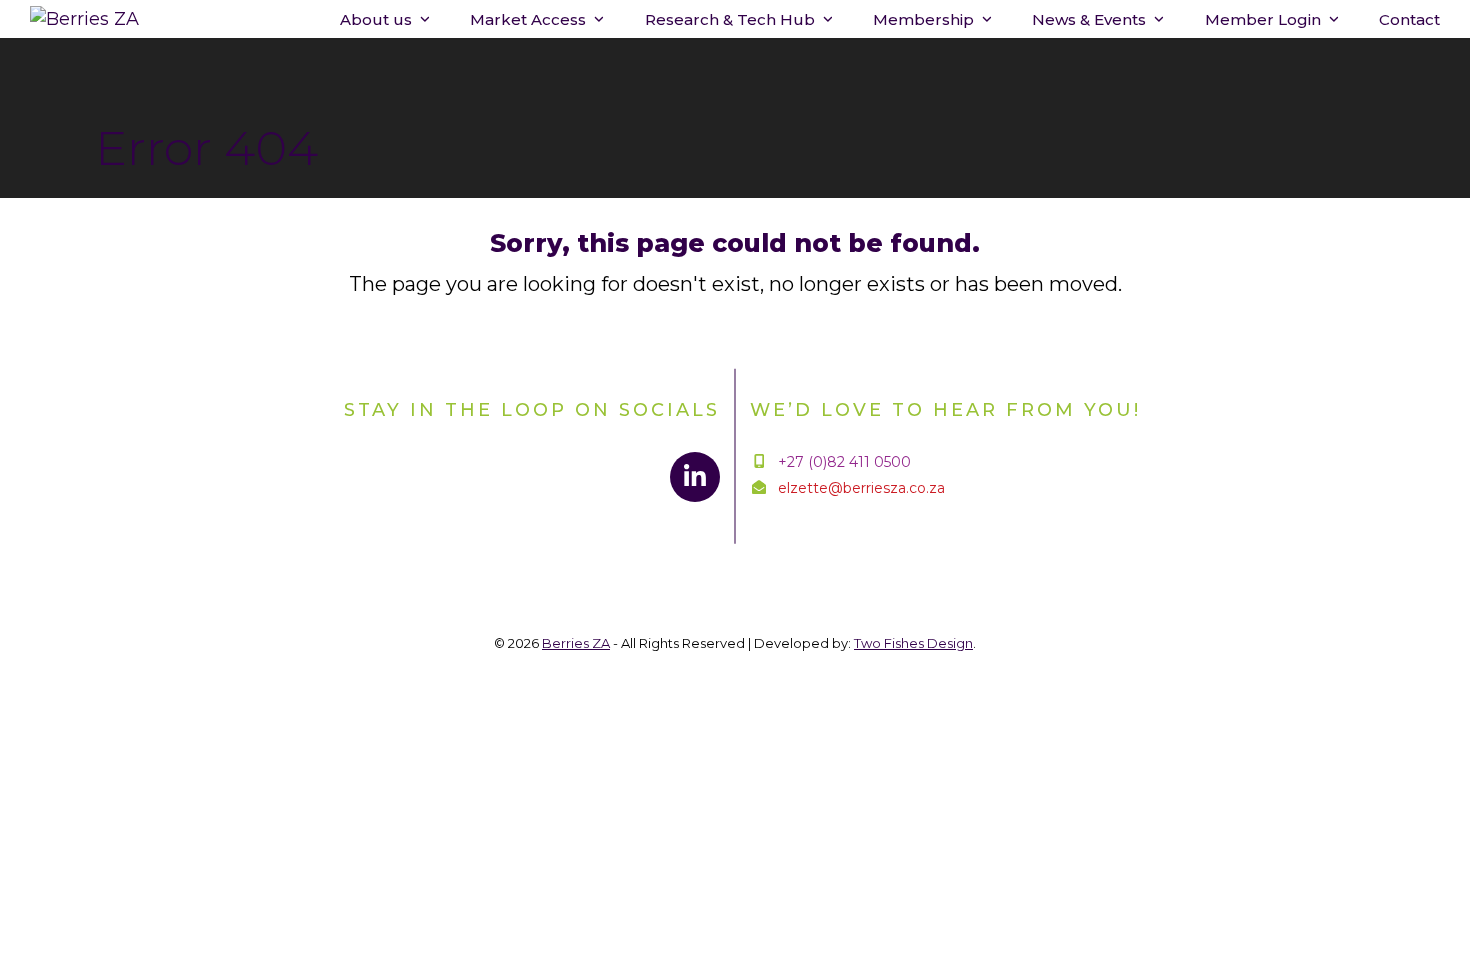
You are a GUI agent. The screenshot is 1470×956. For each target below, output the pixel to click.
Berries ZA (576, 643)
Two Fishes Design (913, 643)
